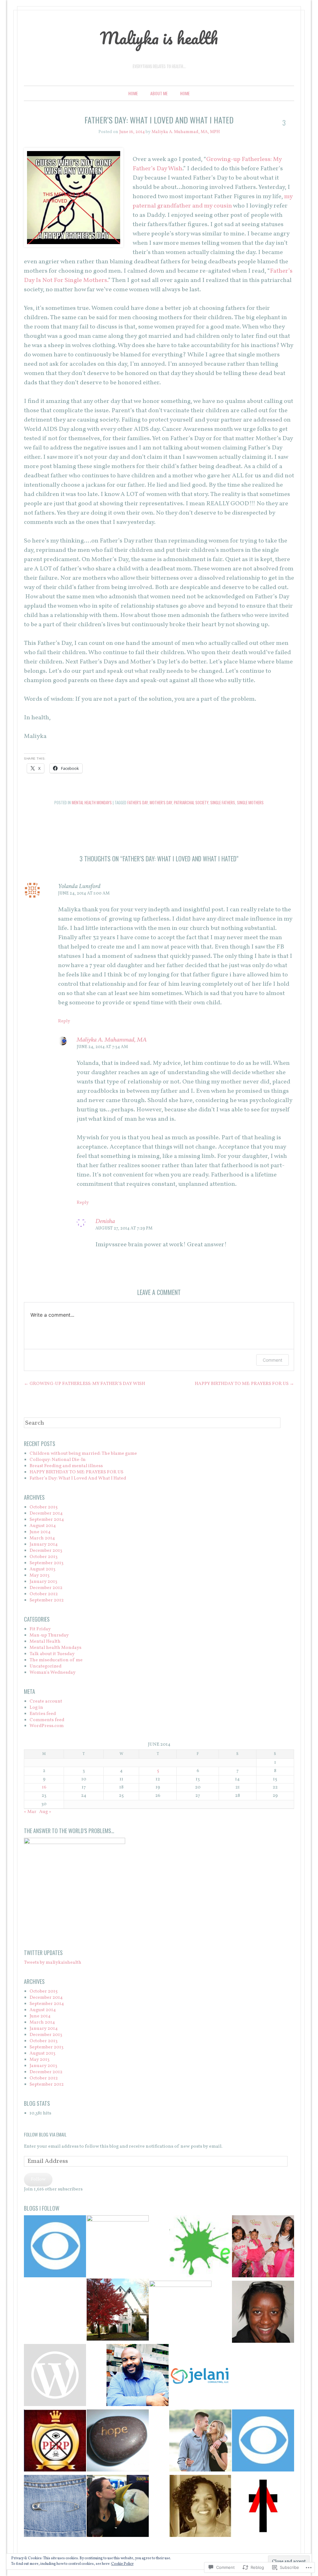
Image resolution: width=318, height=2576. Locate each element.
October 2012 (44, 1594)
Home (133, 93)
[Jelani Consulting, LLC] (200, 2376)
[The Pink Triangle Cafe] (55, 2507)
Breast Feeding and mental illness (66, 1466)
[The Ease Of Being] (200, 2507)
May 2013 (39, 1576)
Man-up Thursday (49, 1635)
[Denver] (55, 2247)
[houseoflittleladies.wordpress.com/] (263, 2247)
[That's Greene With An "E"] (200, 2247)
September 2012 (47, 1600)
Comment (273, 1360)
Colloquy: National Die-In (58, 1460)
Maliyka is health (159, 38)
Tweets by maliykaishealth (53, 1963)
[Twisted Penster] (138, 2376)
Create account (46, 1701)
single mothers (250, 802)
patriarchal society (191, 802)
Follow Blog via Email (45, 2134)
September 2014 (47, 1520)
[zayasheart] (55, 2376)
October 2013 (43, 1557)
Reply (64, 1021)
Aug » (45, 1812)
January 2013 (43, 1582)
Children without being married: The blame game (83, 1454)
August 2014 (43, 1526)
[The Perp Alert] (55, 2442)
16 (44, 1787)
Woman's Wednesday (52, 1673)
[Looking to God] (263, 2507)
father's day (138, 802)
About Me (159, 93)
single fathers (223, 802)
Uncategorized (45, 1666)
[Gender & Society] (118, 2246)
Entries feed (43, 1714)
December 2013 (46, 1551)
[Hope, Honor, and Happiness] (263, 2313)
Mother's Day (161, 802)
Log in (36, 1708)
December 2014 (46, 1513)
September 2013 (46, 1563)
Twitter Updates (43, 1953)
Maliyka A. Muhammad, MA (112, 1040)
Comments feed (47, 1720)
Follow (38, 2179)
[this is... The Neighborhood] (180, 2312)
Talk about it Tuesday (52, 1654)
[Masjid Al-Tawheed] (118, 2311)
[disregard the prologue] (118, 2507)
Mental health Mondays (92, 802)
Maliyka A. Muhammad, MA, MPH (186, 132)
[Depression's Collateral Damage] (118, 2442)
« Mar (30, 1812)
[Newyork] (263, 2442)
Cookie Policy (122, 2564)
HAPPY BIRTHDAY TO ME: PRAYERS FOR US (244, 1384)
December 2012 (46, 1588)
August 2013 (42, 1569)
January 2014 (44, 1545)
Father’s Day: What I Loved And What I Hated (78, 1478)
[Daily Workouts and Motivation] (200, 2442)
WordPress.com (47, 1726)
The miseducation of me (56, 1660)
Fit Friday (40, 1629)
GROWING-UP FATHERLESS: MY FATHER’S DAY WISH (84, 1384)
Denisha (105, 1221)
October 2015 (43, 1507)
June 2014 (40, 1532)
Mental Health (45, 1642)
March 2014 (42, 1538)
